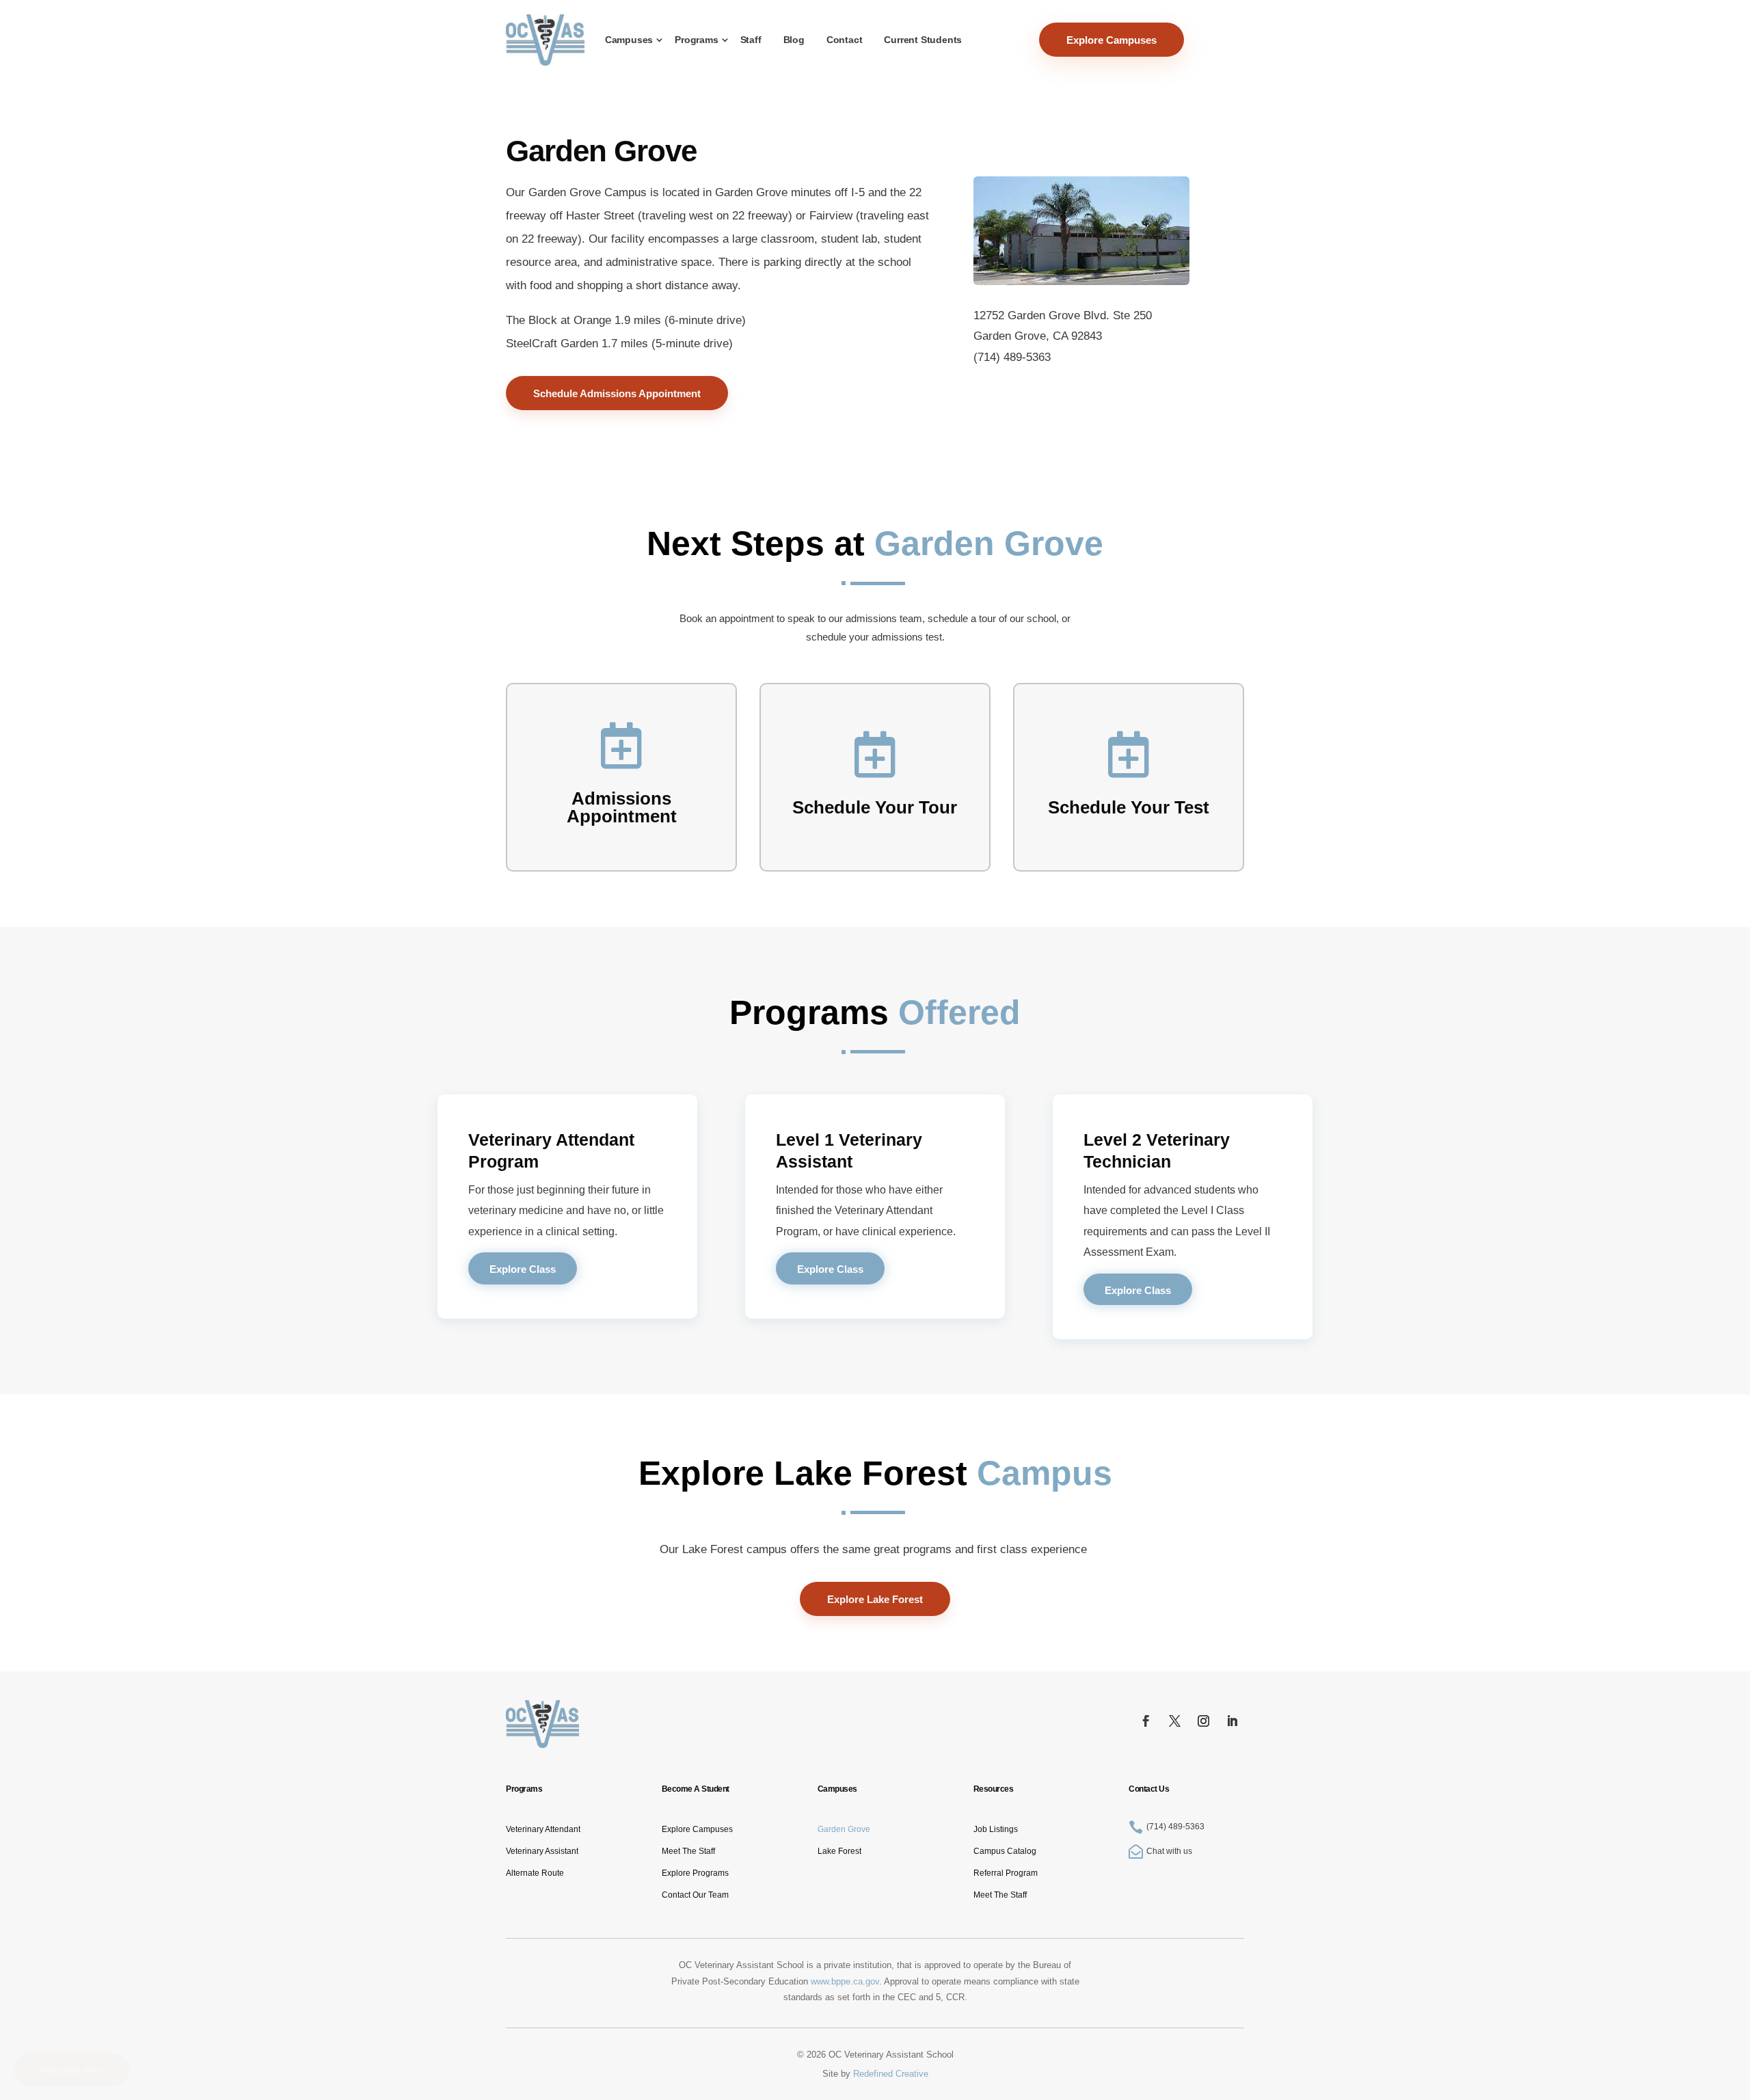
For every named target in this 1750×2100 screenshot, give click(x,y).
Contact (845, 40)
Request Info (71, 2070)
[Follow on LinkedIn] (1233, 1721)
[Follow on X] (1175, 1721)
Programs (696, 40)
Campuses (629, 40)
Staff (751, 40)
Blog (794, 40)
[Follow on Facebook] (1146, 1721)
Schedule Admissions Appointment (617, 393)
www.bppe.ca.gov (845, 1981)
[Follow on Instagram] (1204, 1721)
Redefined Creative (891, 2074)
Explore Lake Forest (875, 1599)
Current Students (923, 40)
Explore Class (523, 1269)
